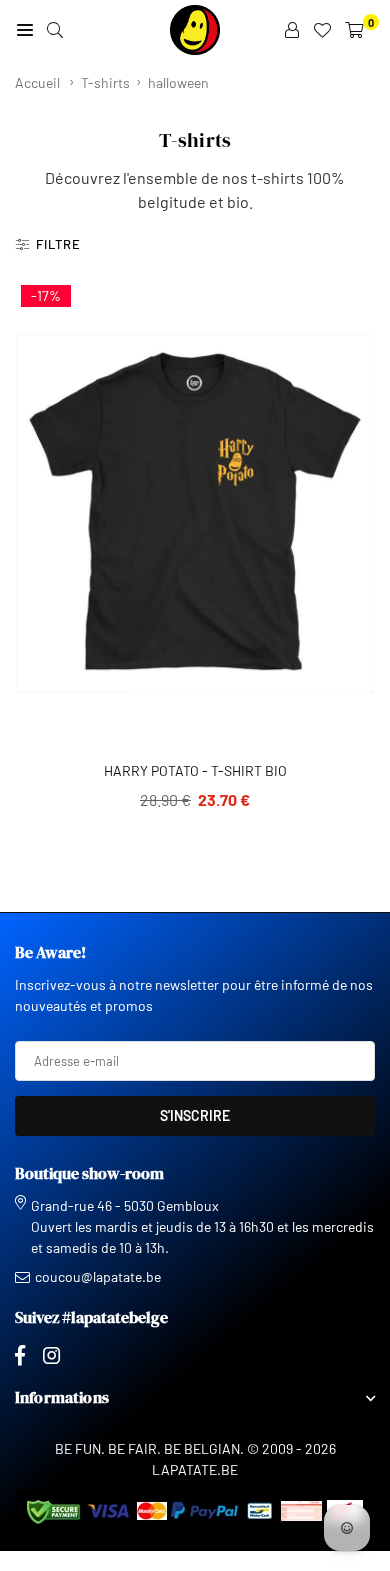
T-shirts (105, 82)
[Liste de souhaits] (322, 30)
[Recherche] (55, 30)
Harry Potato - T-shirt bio (195, 770)
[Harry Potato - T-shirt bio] (195, 512)
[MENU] (25, 30)
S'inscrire (195, 1115)
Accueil (37, 82)
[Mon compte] (292, 30)
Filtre (58, 244)
